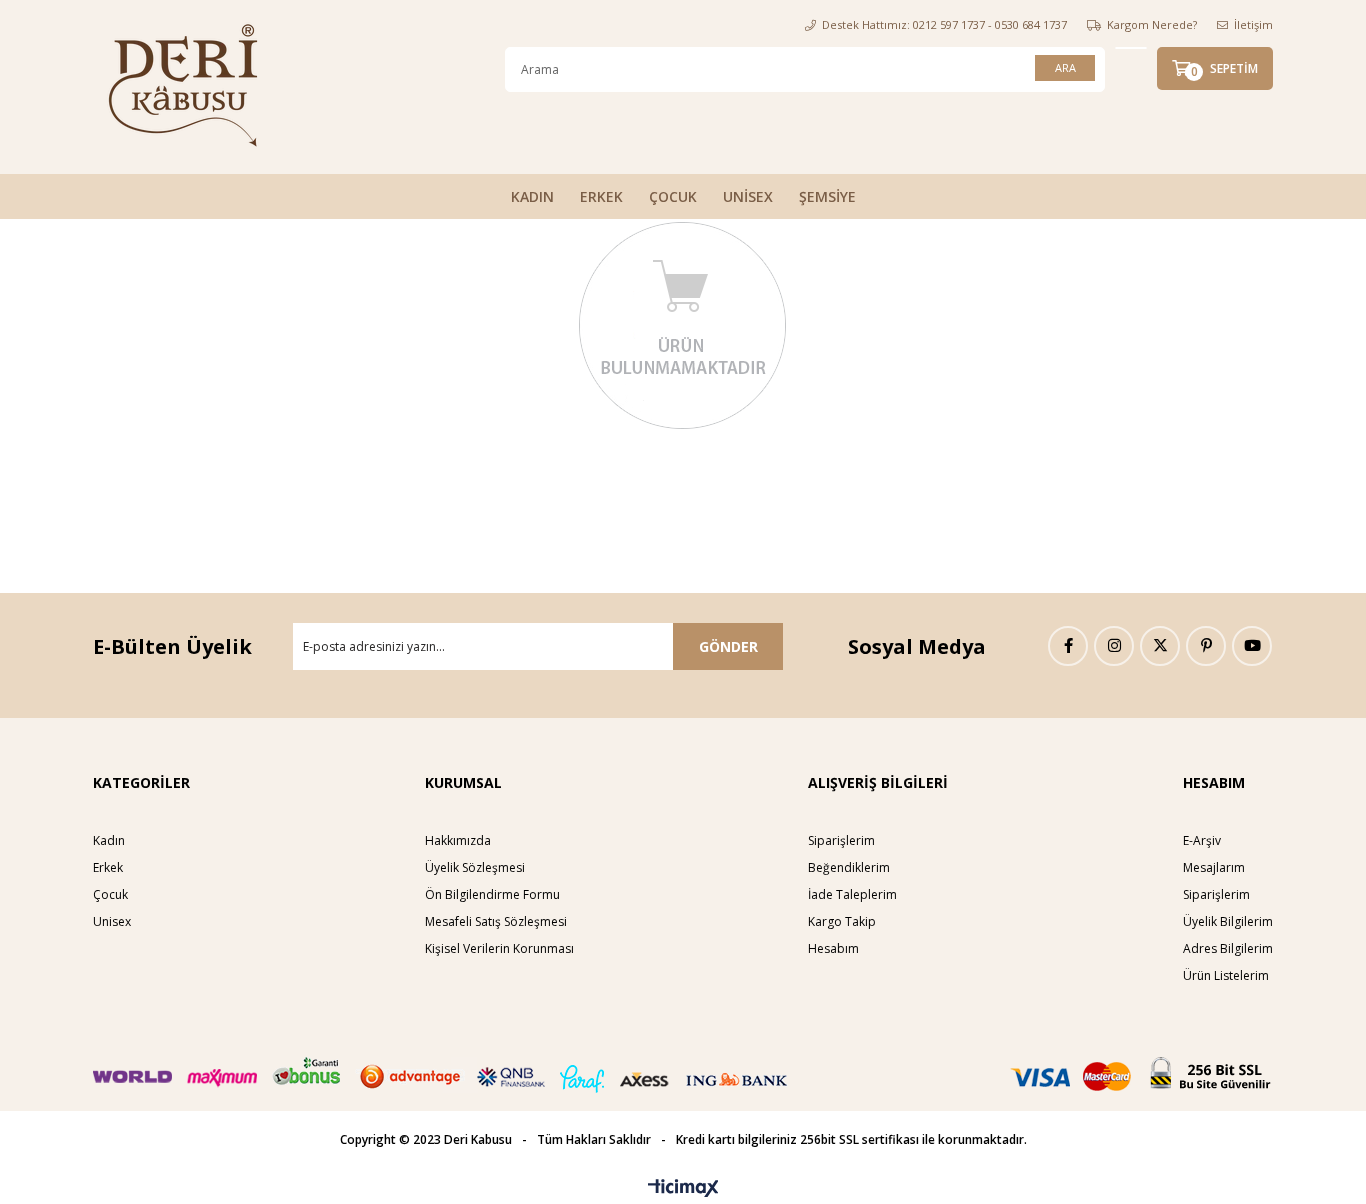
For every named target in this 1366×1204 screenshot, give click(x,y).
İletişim (1253, 24)
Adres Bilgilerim (1228, 948)
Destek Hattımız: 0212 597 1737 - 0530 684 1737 (944, 24)
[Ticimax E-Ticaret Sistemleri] (683, 1189)
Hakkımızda (458, 840)
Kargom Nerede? (1152, 24)
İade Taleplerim (852, 894)
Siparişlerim (841, 840)
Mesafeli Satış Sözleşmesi (496, 921)
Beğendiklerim (849, 867)
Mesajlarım (1214, 867)
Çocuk (110, 894)
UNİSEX (748, 196)
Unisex (112, 921)
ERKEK (601, 196)
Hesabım (833, 948)
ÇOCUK (673, 196)
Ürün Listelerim (1226, 975)
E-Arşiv (1202, 840)
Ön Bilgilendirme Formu (492, 894)
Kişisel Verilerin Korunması (499, 948)
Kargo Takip (842, 921)
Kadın (109, 840)
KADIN (532, 196)
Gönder (728, 646)
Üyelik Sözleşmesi (475, 867)
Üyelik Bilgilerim (1228, 921)
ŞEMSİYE (827, 196)
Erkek (108, 867)
